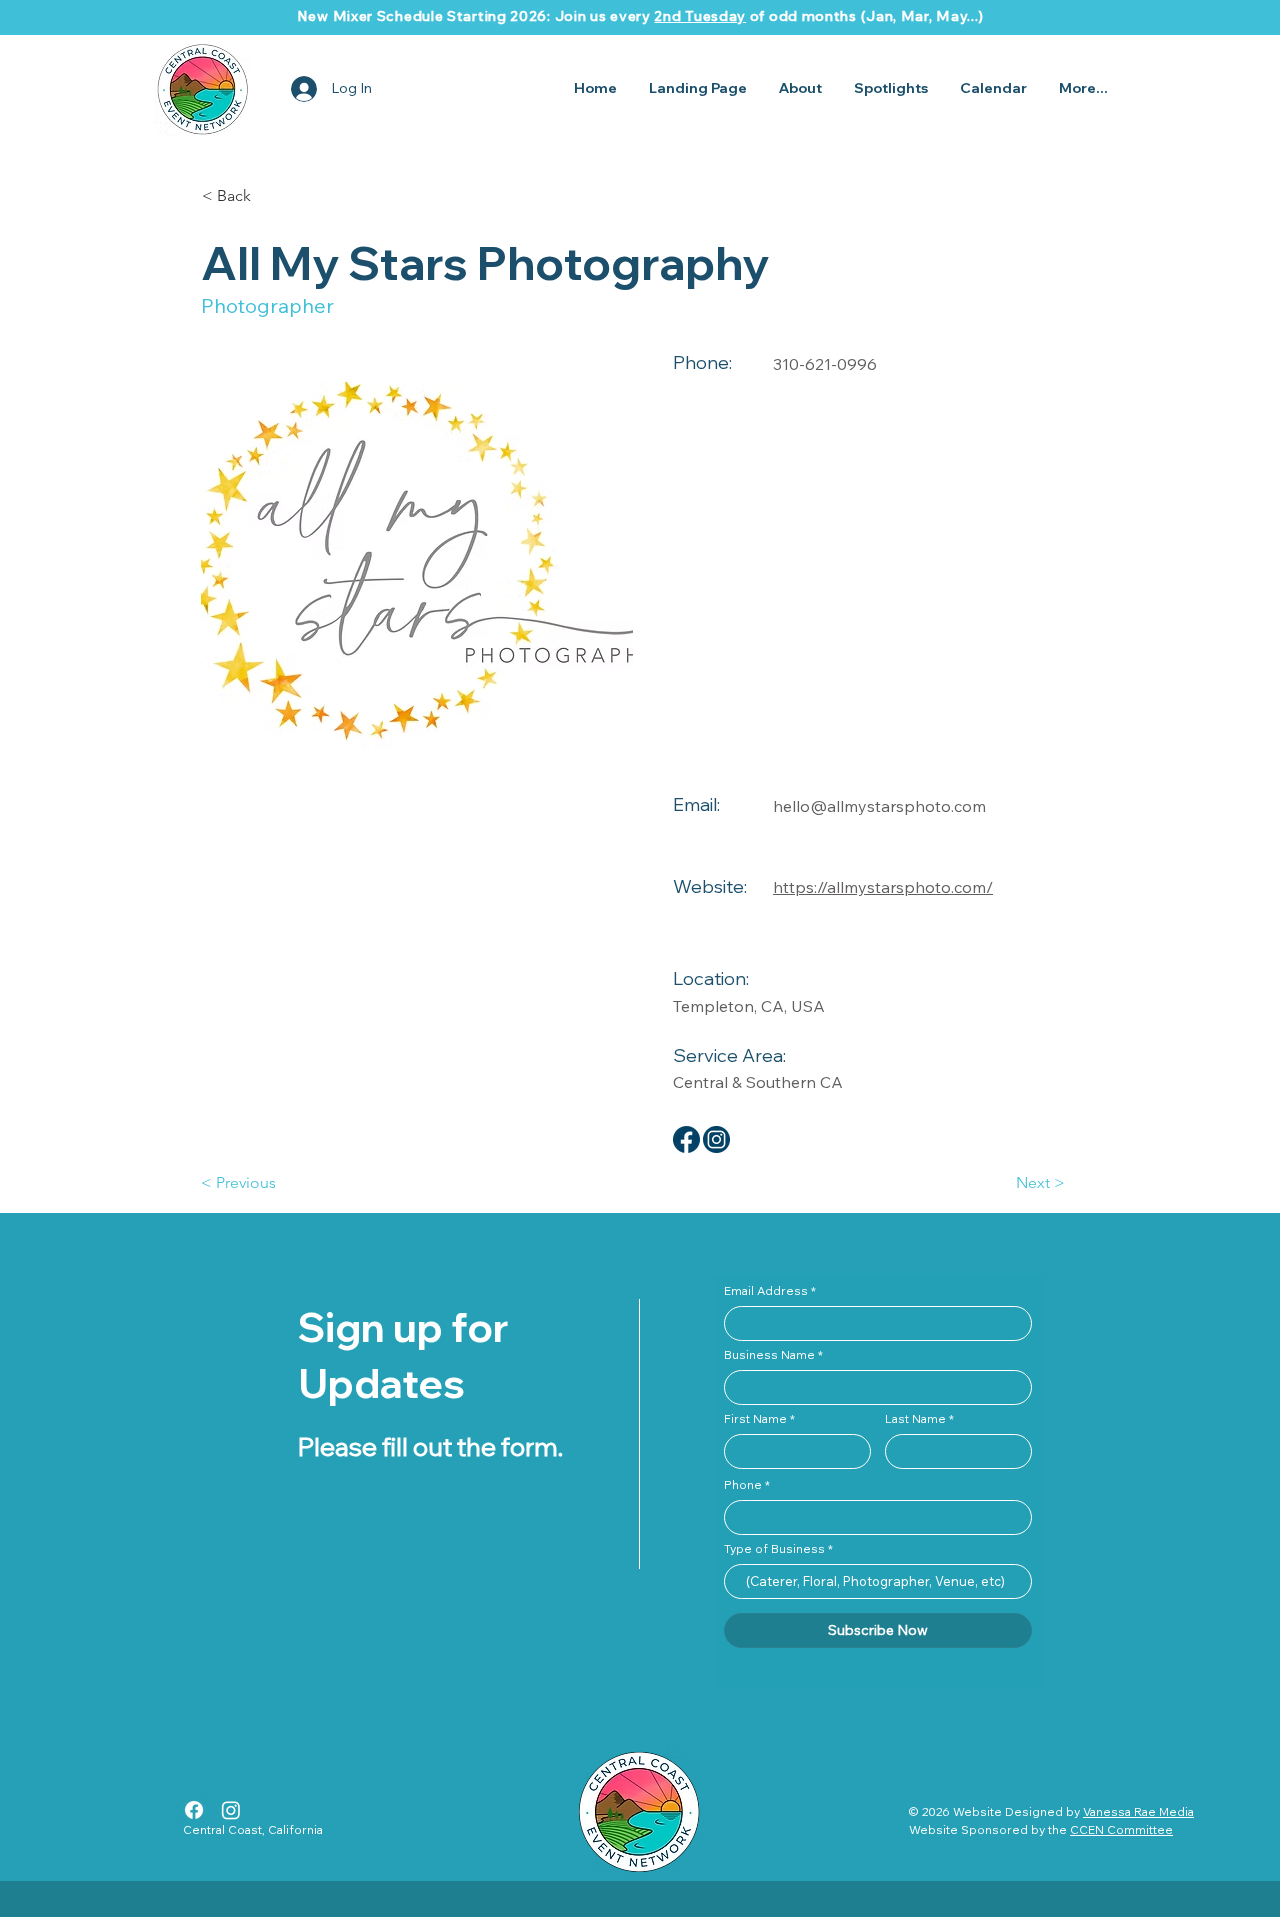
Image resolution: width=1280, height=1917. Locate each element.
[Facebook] (194, 1810)
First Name (755, 1419)
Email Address (766, 1291)
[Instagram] (231, 1810)
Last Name (915, 1419)
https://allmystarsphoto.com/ (883, 887)
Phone (743, 1485)
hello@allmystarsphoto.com (879, 806)
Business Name (769, 1355)
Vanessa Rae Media (1138, 1811)
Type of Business (774, 1549)
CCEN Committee (1121, 1829)
